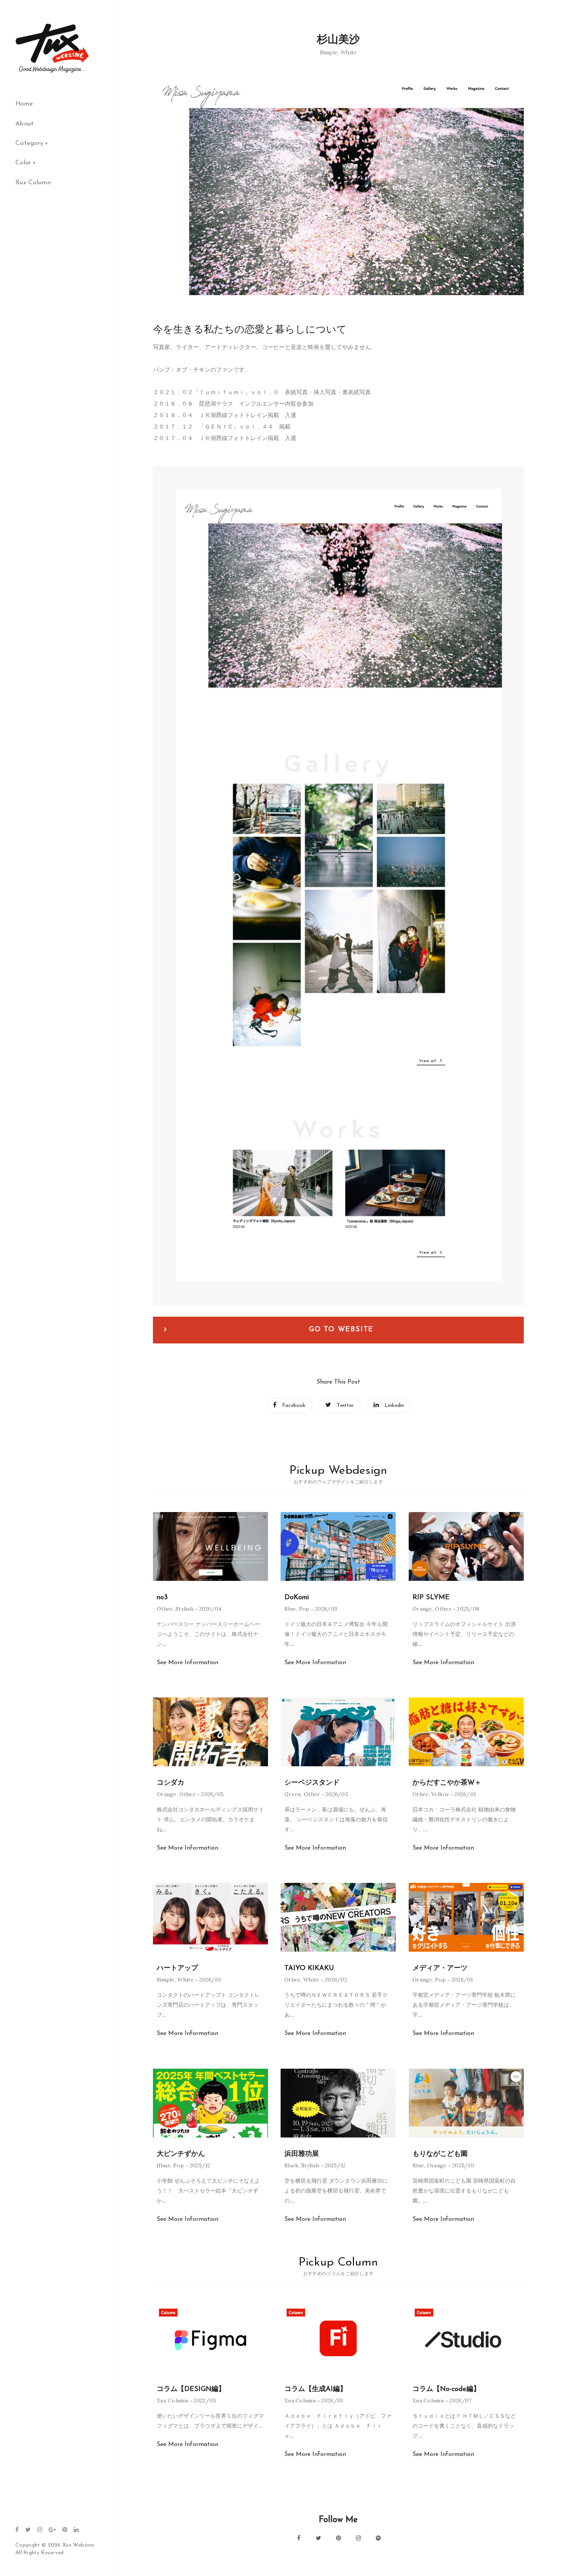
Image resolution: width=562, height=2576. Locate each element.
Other (165, 1609)
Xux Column (33, 183)
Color (23, 163)
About (25, 124)
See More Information (188, 1663)
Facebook (294, 1406)
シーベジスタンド (312, 1783)
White (349, 52)
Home (24, 104)
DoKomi (297, 1598)
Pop (304, 1609)
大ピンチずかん (181, 2154)
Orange (422, 1609)
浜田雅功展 (302, 2154)
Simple (329, 52)
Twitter (345, 1406)
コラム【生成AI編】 (316, 2389)
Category (29, 143)
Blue (290, 1609)
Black (292, 2165)
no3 (162, 1598)
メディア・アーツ (440, 1969)
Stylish (184, 1609)
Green (293, 1794)
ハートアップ (177, 1969)
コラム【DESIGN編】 (191, 2389)
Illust (164, 2165)
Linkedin (394, 1406)
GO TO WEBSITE (341, 1330)
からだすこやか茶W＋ (447, 1783)
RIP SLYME (431, 1598)
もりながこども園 (440, 2154)
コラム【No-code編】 (446, 2389)
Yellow (440, 1794)
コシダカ (171, 1783)
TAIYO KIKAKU (309, 1969)
